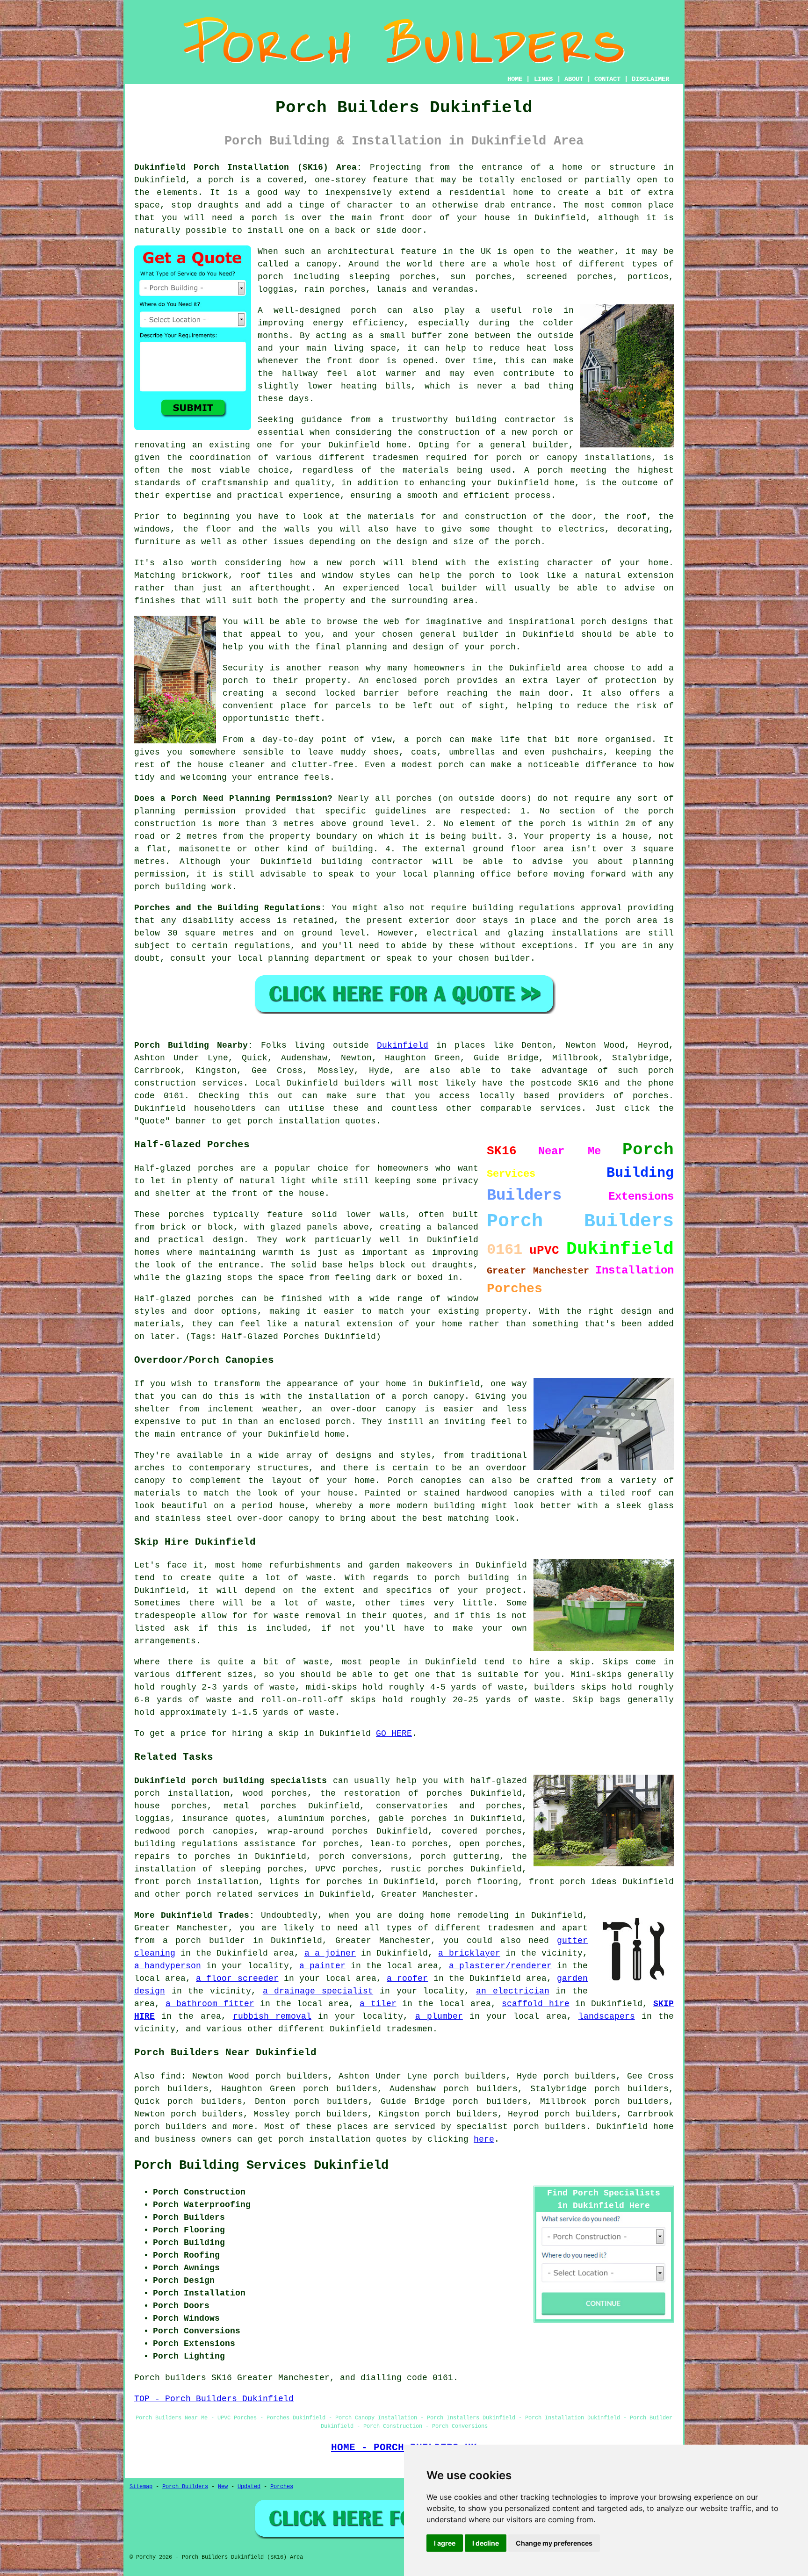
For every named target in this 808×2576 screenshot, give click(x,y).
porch (528, 542)
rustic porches (427, 1869)
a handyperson (168, 1966)
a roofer (407, 1979)
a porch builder (204, 1941)
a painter (322, 1966)
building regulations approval (547, 908)
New (223, 2487)
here (484, 2139)
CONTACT (607, 79)
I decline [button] (486, 2543)
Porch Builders (185, 2487)
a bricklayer (469, 1953)
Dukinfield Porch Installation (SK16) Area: (248, 167)
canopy (304, 1518)
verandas (453, 289)
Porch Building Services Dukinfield (261, 2166)
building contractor (505, 420)
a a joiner (330, 1953)
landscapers (607, 2016)
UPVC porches (347, 1869)
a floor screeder (237, 1979)
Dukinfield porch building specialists (231, 1781)
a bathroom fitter (210, 2004)
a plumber (439, 2016)
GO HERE (394, 1734)
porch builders (170, 2127)
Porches (282, 2487)
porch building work (183, 887)
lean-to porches (409, 1844)
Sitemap (141, 2487)
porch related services (242, 1894)
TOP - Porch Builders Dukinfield (214, 2399)
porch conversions (364, 1856)
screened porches (570, 277)
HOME (515, 79)
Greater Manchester (427, 1894)
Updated (249, 2487)
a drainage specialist (318, 1991)
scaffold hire (535, 2004)
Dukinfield (403, 1045)
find (171, 2076)
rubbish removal (272, 2016)
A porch (544, 470)
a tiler (378, 2004)
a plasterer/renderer (500, 1966)
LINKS (543, 79)
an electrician (513, 1991)
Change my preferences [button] (554, 2543)
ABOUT (574, 79)
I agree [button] (445, 2543)
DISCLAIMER (650, 79)
